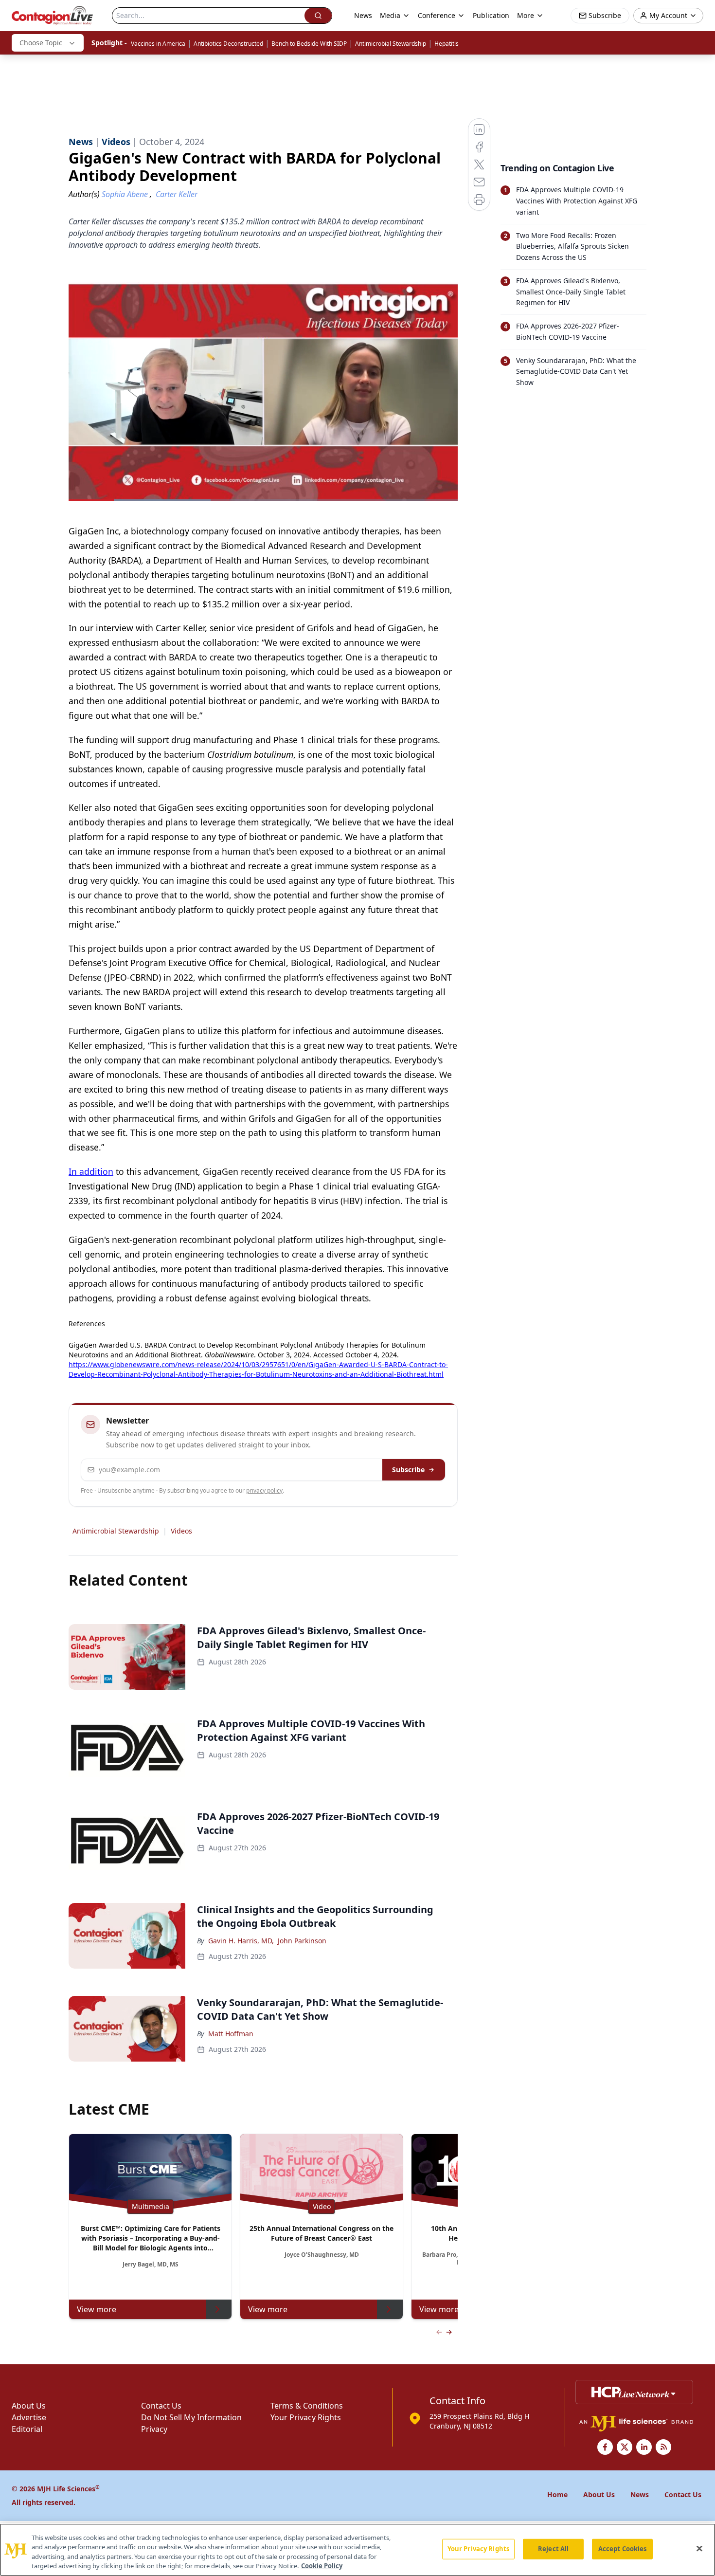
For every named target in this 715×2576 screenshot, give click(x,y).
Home (557, 2494)
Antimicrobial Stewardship (391, 44)
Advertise (29, 2417)
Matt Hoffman (231, 2034)
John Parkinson (302, 1941)
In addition (91, 1171)
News (363, 15)
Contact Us (161, 2406)
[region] (357, 2550)
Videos (181, 1531)
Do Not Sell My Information (191, 2417)
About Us (29, 2406)
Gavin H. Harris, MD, (241, 1941)
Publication (491, 15)
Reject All (553, 2549)
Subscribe (408, 1470)
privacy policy (264, 1490)
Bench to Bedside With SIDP (309, 44)
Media (390, 15)
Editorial (27, 2429)
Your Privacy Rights (306, 2417)
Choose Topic (41, 43)
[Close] (699, 2548)
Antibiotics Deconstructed (228, 44)
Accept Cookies (623, 2549)
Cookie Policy (322, 2566)
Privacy (154, 2429)
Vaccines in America (158, 44)
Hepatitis (447, 44)
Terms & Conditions (307, 2406)
